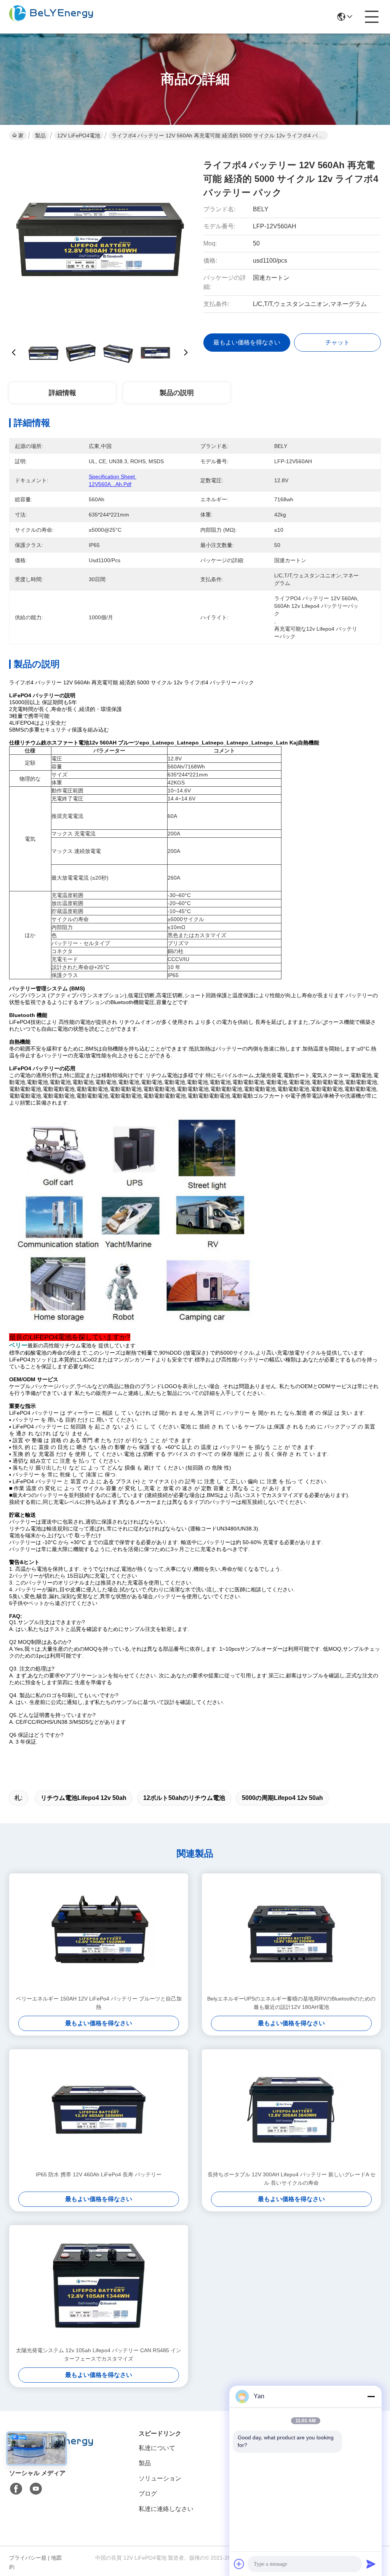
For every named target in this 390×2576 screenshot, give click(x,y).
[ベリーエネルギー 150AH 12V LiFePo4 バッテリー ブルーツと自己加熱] (99, 1934)
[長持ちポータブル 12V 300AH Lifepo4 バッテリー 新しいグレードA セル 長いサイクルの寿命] (291, 2110)
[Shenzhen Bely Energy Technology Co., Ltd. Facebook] (16, 2489)
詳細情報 (62, 393)
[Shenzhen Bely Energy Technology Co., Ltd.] (51, 17)
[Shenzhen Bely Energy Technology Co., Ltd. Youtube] (36, 2489)
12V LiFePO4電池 (79, 135)
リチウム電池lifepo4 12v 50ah (84, 1798)
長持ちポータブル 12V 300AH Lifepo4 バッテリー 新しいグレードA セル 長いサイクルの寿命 (292, 2179)
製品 (40, 135)
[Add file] (239, 2564)
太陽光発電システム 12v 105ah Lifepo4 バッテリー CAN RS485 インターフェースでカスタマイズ (99, 2354)
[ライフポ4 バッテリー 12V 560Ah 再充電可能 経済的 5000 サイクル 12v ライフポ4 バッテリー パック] (100, 240)
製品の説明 (177, 393)
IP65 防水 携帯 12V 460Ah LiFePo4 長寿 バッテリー (99, 2174)
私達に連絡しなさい (166, 2509)
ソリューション (160, 2478)
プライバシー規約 (28, 2562)
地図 (56, 2558)
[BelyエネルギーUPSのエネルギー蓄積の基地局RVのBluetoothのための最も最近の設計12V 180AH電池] (291, 1934)
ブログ (148, 2494)
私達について (157, 2448)
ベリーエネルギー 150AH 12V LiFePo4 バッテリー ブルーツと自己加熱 (99, 2003)
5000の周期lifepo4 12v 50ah (282, 1798)
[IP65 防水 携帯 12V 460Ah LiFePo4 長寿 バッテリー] (99, 2110)
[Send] (371, 2564)
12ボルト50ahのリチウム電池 (184, 1798)
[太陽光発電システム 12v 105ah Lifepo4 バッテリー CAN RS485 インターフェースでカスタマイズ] (99, 2286)
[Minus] (371, 2396)
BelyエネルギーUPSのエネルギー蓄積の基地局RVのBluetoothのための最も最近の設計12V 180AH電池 (291, 2003)
